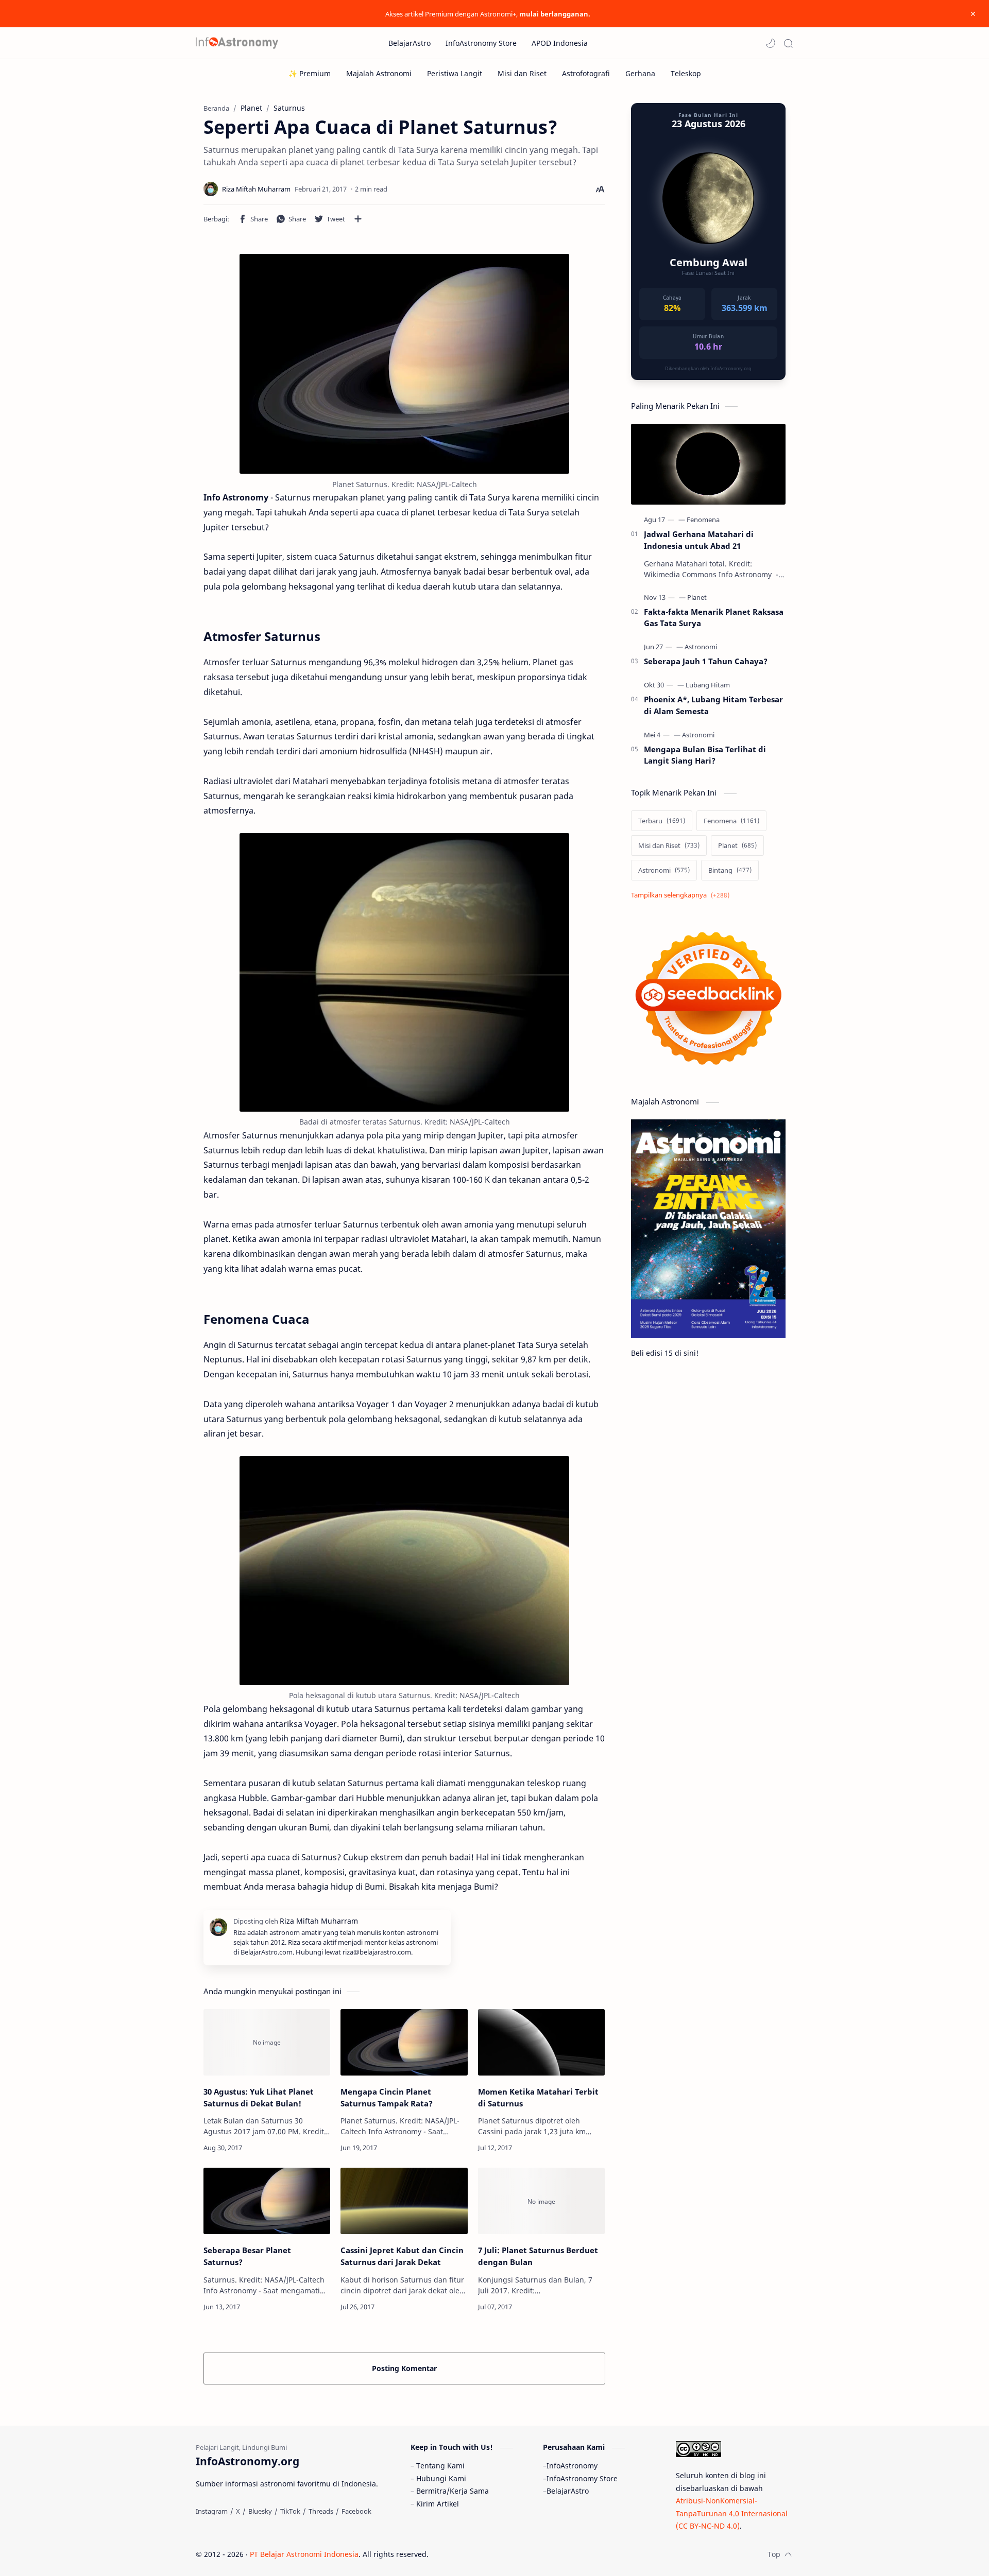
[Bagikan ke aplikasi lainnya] (358, 219)
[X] (238, 2511)
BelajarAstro (568, 2491)
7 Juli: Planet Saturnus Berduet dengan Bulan (538, 2256)
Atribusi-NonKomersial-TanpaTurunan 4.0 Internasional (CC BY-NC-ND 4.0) (732, 2513)
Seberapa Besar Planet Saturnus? (247, 2256)
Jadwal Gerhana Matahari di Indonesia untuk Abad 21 (699, 540)
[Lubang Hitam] (708, 685)
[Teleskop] (686, 73)
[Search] (788, 43)
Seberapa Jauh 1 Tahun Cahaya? (706, 661)
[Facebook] (356, 2511)
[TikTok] (290, 2511)
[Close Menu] (973, 14)
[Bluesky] (260, 2511)
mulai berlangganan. (555, 14)
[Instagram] (212, 2511)
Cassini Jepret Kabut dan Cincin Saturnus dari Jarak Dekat (402, 2256)
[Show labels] (682, 895)
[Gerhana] (640, 73)
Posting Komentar (404, 2368)
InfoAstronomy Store (582, 2478)
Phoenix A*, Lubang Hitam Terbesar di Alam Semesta (713, 705)
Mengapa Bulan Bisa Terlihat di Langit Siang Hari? (705, 755)
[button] (771, 43)
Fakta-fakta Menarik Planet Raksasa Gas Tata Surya (714, 618)
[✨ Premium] (310, 73)
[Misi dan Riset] (522, 73)
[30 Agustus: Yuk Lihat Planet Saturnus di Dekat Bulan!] (267, 2042)
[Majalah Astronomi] (379, 73)
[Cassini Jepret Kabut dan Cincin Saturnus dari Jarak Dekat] (404, 2201)
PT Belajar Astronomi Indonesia (304, 2554)
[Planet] (697, 597)
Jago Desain (498, 2554)
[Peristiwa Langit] (455, 73)
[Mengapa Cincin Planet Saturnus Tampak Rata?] (404, 2042)
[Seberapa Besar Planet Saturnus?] (267, 2201)
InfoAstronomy (572, 2466)
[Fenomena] (703, 520)
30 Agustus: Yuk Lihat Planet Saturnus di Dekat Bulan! (259, 2097)
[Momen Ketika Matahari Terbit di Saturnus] (541, 2042)
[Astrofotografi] (586, 73)
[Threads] (321, 2511)
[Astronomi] (701, 647)
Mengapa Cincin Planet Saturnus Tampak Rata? (387, 2097)
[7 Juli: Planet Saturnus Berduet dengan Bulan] (541, 2201)
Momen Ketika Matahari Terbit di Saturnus (538, 2097)
